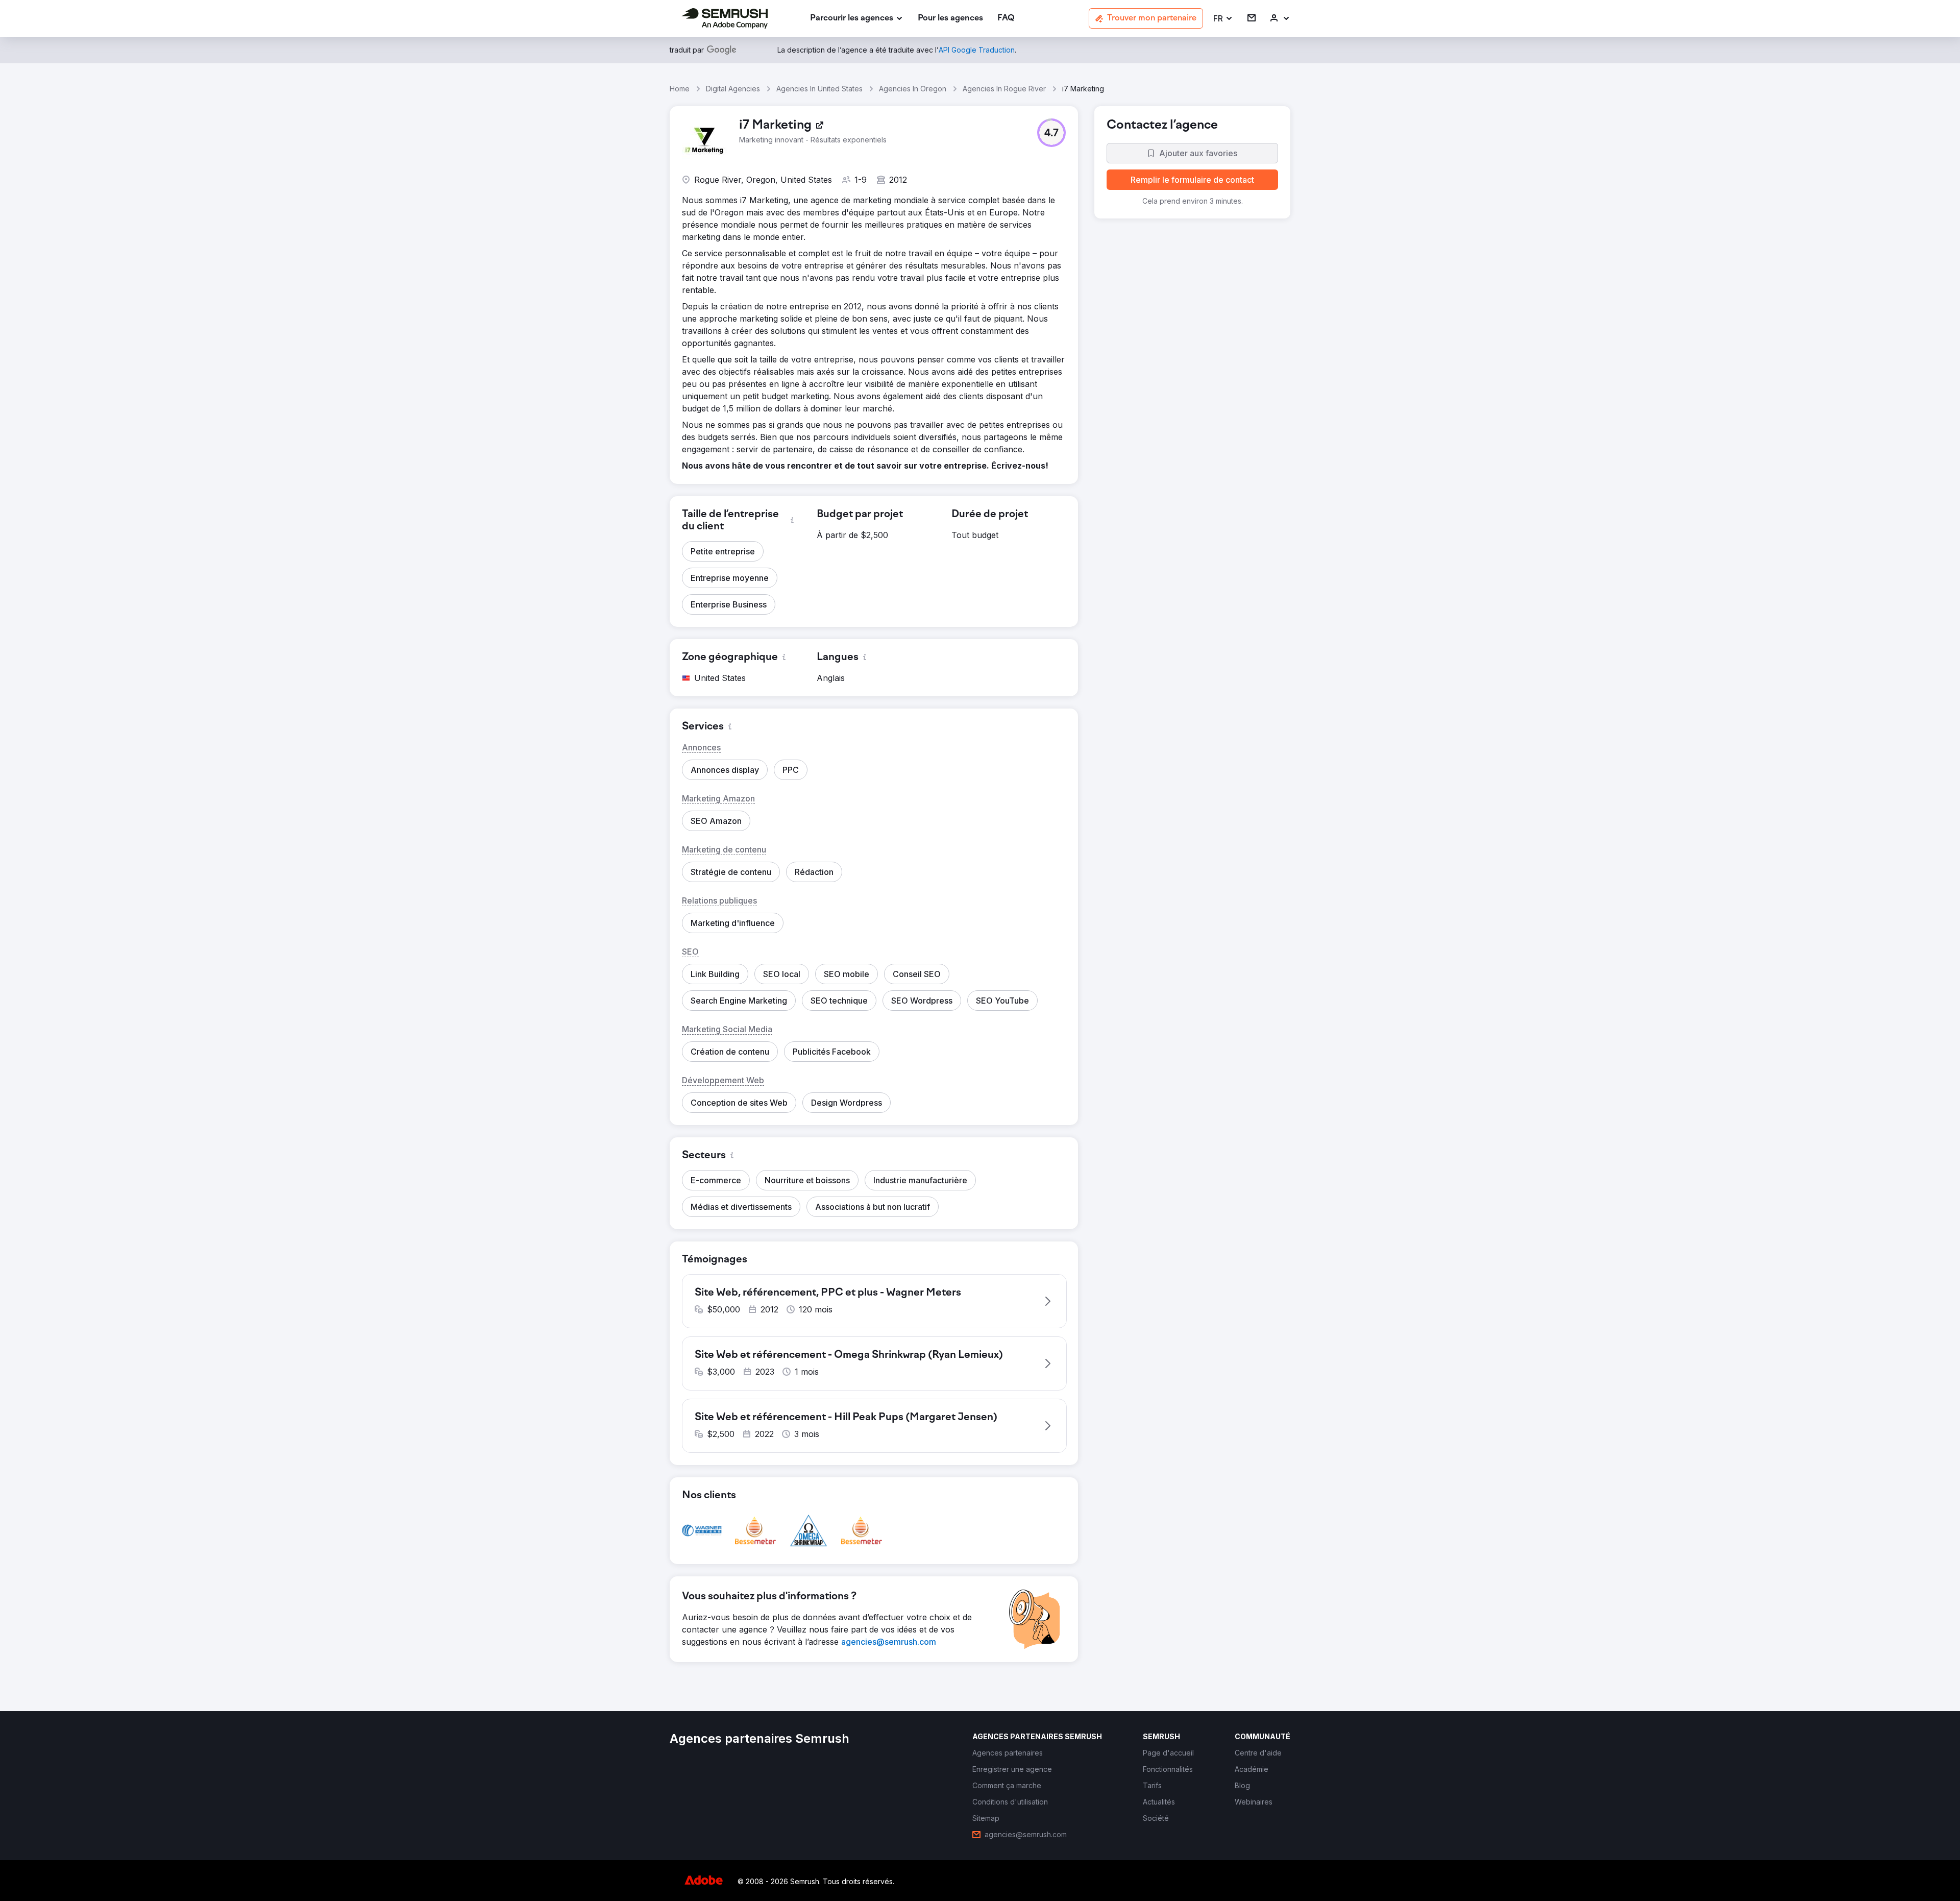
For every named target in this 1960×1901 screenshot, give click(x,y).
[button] (1223, 19)
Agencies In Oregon (913, 89)
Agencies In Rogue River (1004, 89)
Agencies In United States (819, 89)
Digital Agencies (733, 89)
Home (680, 89)
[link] (950, 19)
